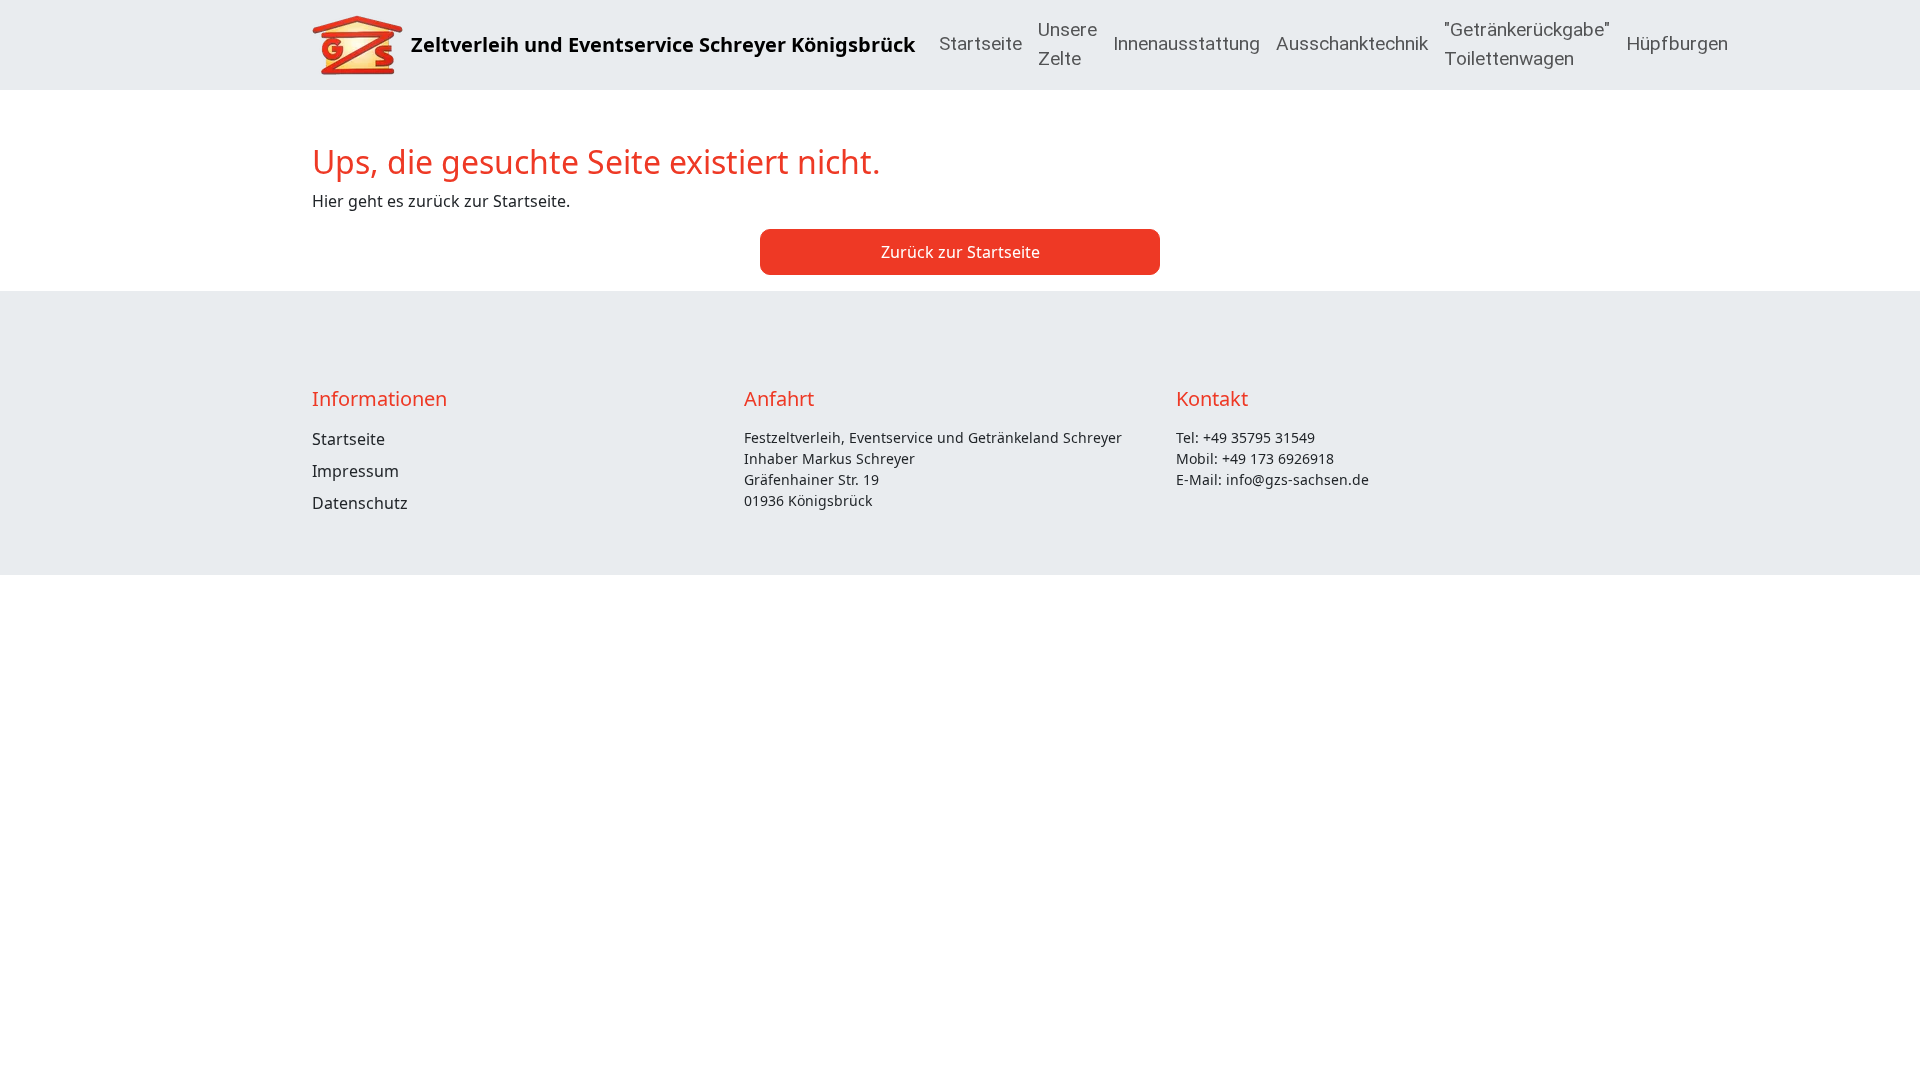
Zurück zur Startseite (960, 252)
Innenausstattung (1186, 43)
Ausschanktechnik (1352, 43)
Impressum (355, 471)
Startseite (980, 43)
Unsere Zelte (1067, 44)
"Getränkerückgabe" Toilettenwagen (1527, 44)
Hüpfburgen (1677, 43)
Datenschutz (360, 503)
